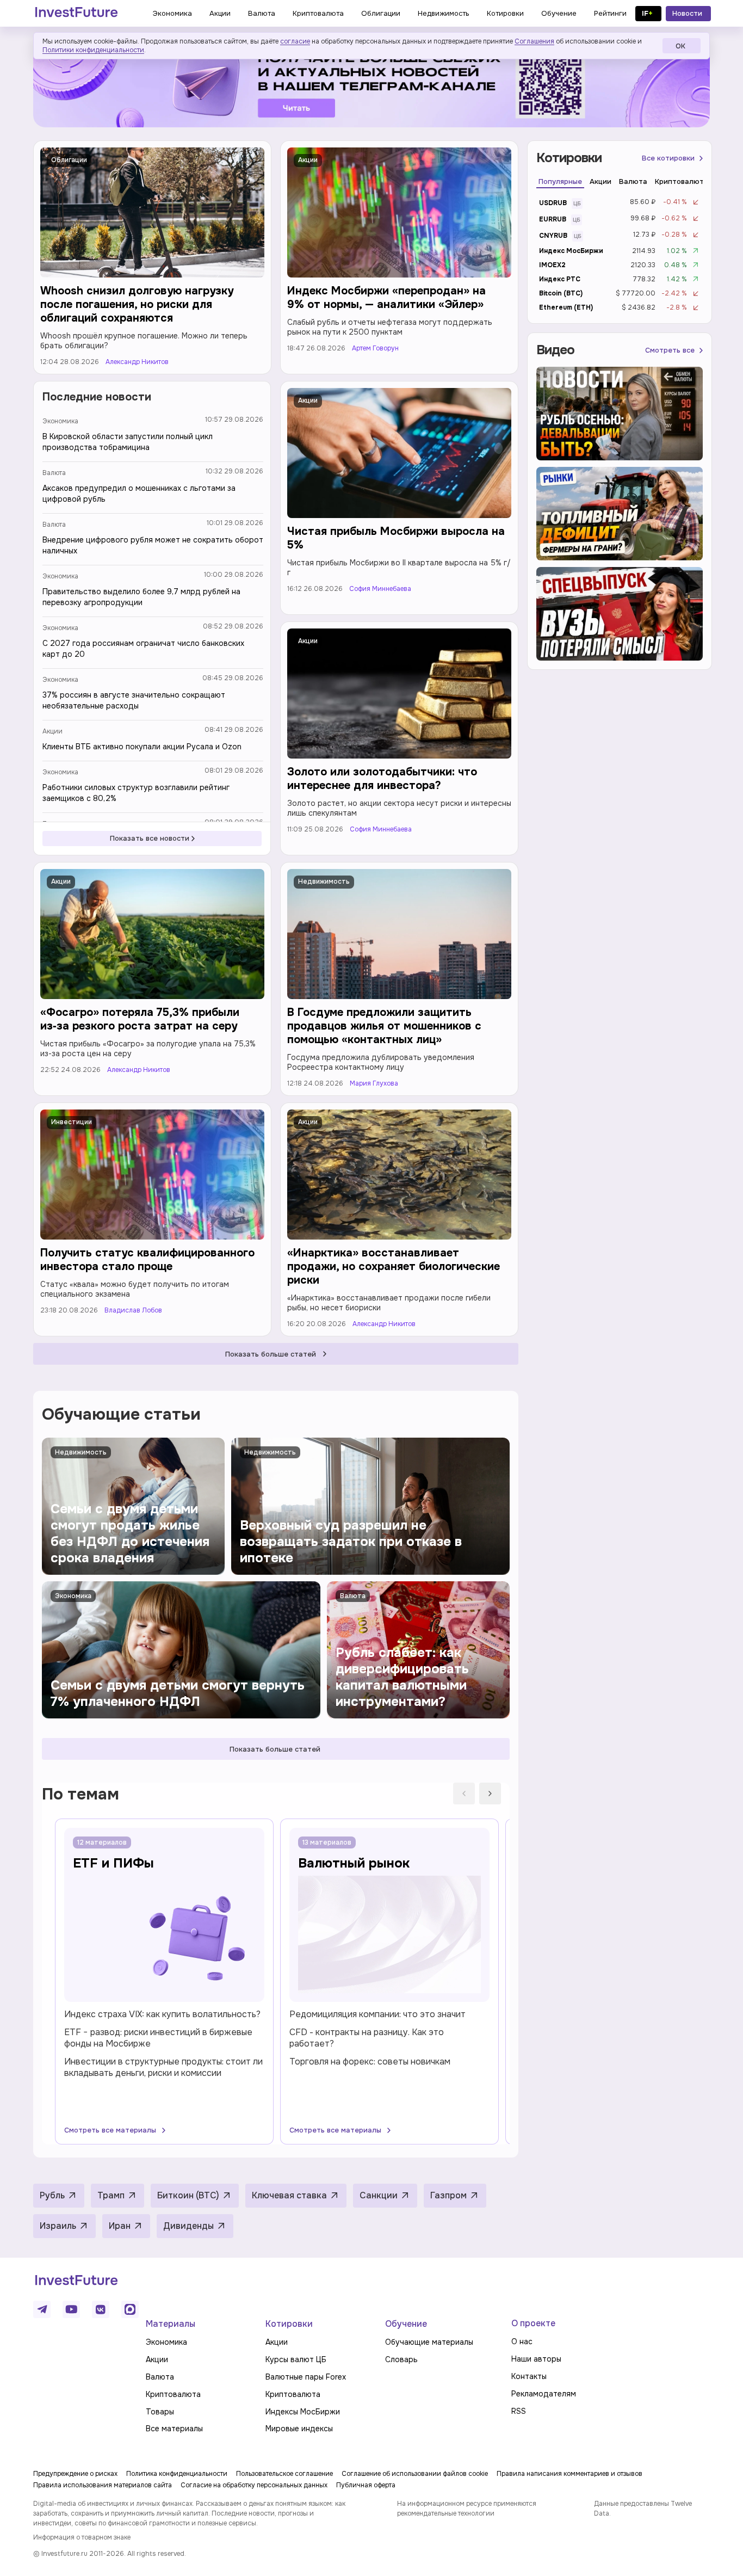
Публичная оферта (366, 2485)
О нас (522, 2341)
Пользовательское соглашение (284, 2474)
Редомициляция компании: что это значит (377, 2014)
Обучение (406, 2324)
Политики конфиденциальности (93, 50)
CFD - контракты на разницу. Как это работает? (367, 2038)
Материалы (171, 2324)
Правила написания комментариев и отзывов (569, 2474)
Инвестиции (72, 1122)
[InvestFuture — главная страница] (76, 14)
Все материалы (174, 2429)
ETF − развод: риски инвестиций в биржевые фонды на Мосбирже (158, 2038)
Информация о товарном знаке (82, 2537)
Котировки (289, 2324)
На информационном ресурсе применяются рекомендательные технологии (467, 2509)
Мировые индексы (299, 2429)
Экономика (60, 421)
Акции (308, 160)
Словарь (401, 2359)
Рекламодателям (544, 2394)
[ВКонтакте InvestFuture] (101, 2309)
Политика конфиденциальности (177, 2474)
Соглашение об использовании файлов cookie (415, 2474)
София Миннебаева (380, 589)
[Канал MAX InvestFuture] (130, 2309)
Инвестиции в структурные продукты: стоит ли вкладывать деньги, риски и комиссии (163, 2067)
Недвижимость (324, 882)
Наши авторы (536, 2359)
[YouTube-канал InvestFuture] (71, 2309)
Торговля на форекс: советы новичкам (370, 2062)
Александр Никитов (137, 362)
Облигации (69, 160)
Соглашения (534, 41)
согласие (295, 41)
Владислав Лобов (133, 1311)
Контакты (529, 2376)
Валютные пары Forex (306, 2377)
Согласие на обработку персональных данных (254, 2485)
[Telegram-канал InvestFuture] (371, 84)
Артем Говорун (375, 349)
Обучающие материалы (429, 2342)
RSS (519, 2411)
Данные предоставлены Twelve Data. (643, 2509)
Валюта (54, 473)
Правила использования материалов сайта (103, 2485)
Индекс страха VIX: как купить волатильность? (162, 2014)
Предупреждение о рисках (75, 2474)
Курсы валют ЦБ (296, 2359)
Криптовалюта (173, 2394)
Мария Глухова (374, 1084)
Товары (160, 2412)
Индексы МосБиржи (303, 2412)
